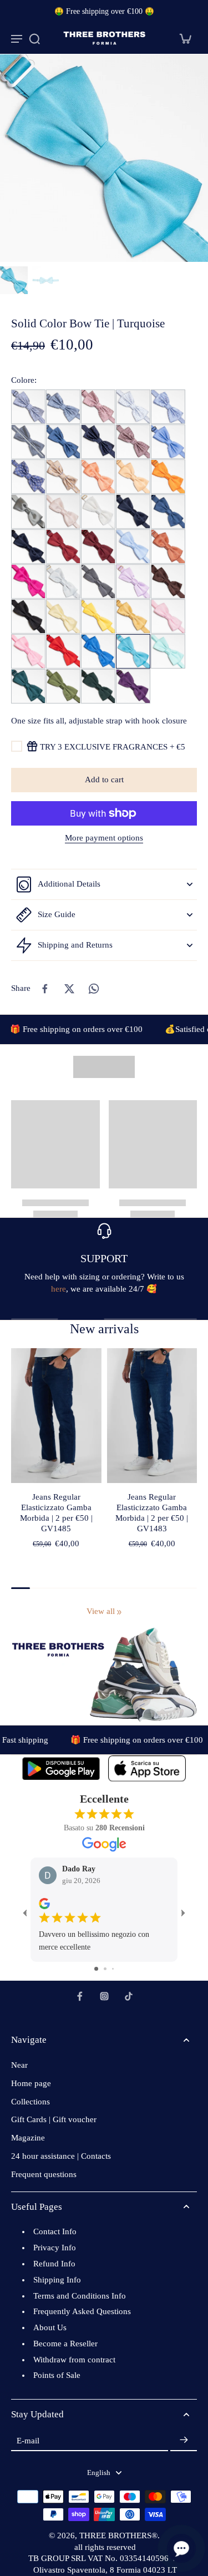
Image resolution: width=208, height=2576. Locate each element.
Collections (31, 2102)
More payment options (104, 838)
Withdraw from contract (74, 2360)
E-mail (28, 2440)
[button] (104, 780)
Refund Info (54, 2264)
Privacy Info (55, 2248)
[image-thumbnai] (14, 280)
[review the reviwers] (44, 1904)
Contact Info (55, 2231)
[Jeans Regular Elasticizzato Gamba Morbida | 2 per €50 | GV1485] (56, 1416)
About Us (50, 2327)
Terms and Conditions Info (80, 2296)
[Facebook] (80, 1996)
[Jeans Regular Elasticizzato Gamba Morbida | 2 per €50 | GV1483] (152, 1416)
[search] (34, 38)
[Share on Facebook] (45, 989)
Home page (31, 2083)
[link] (119, 1612)
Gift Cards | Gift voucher (54, 2119)
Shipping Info (57, 2280)
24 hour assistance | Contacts (61, 2156)
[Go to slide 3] (113, 1969)
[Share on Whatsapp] (94, 989)
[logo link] (61, 1768)
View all (101, 1611)
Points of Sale (57, 2375)
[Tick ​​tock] (129, 1996)
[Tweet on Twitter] (69, 989)
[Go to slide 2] (105, 1969)
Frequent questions (44, 2174)
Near (19, 2065)
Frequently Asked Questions (82, 2311)
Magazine (28, 2138)
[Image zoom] (104, 158)
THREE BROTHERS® (118, 2535)
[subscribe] (184, 2440)
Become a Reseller (65, 2344)
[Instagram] (104, 1996)
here (59, 1289)
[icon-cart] (185, 38)
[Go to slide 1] (96, 1969)
